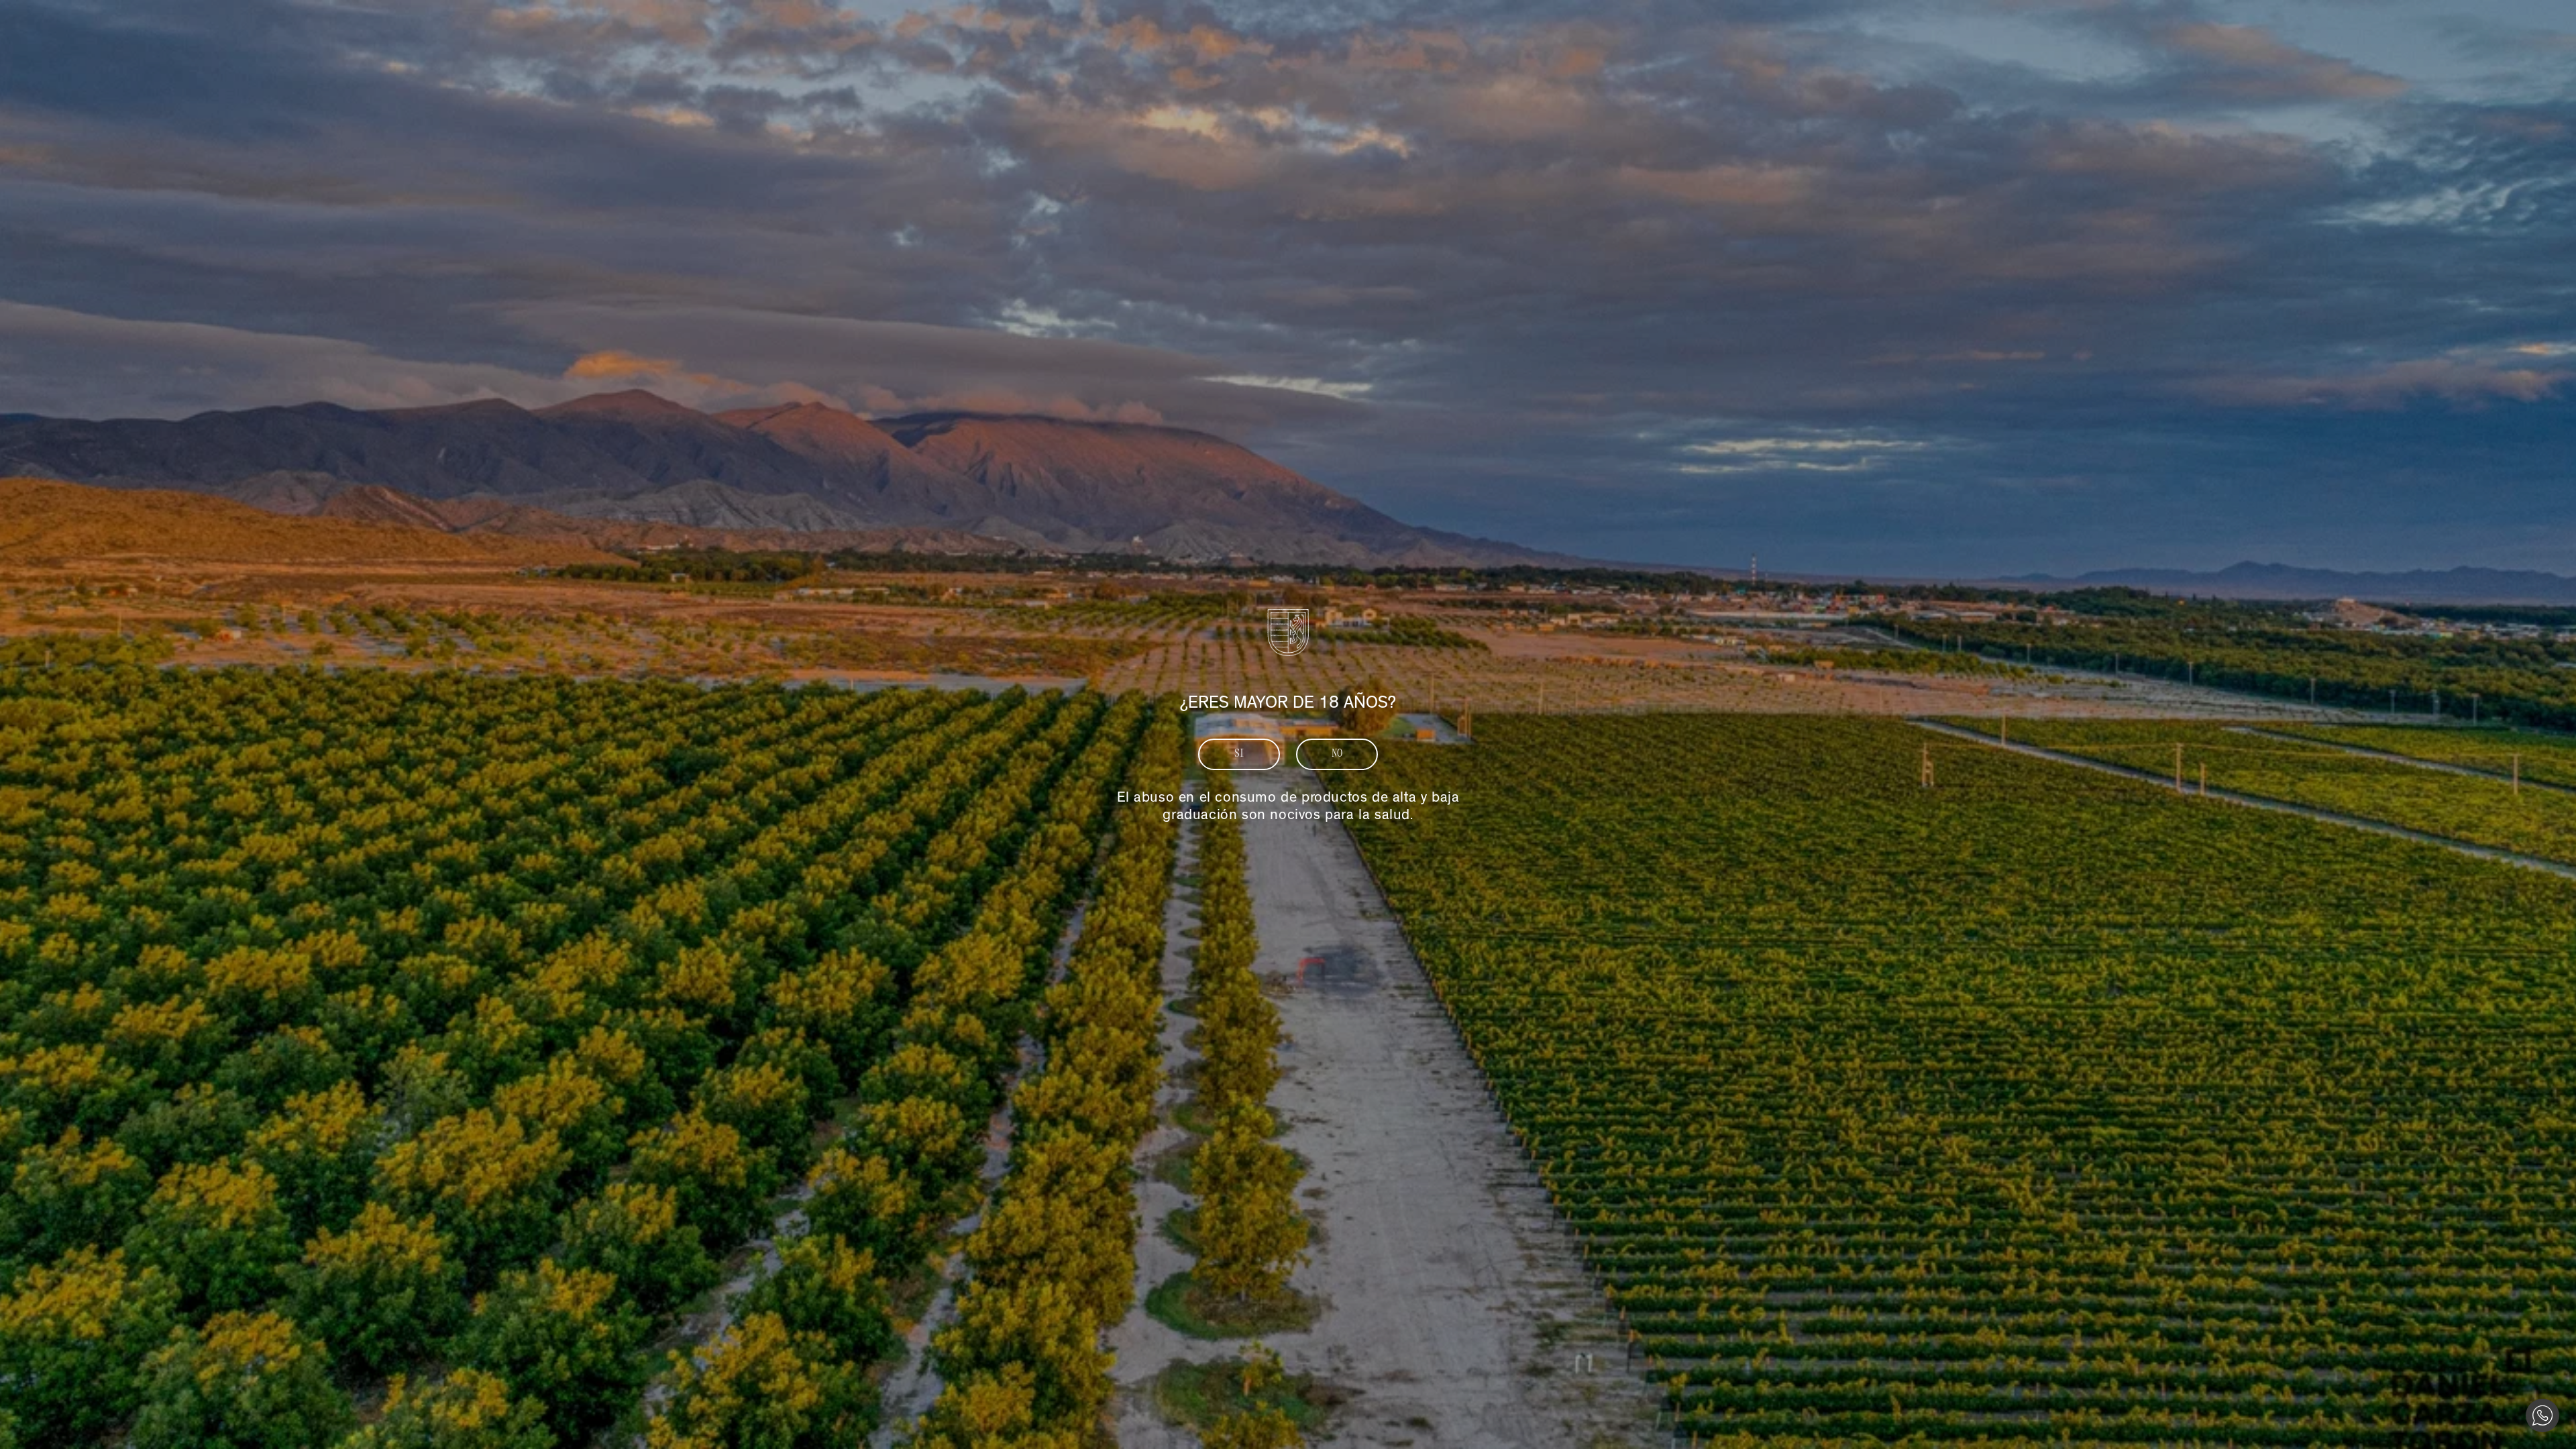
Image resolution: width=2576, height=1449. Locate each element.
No (1337, 754)
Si (1239, 754)
